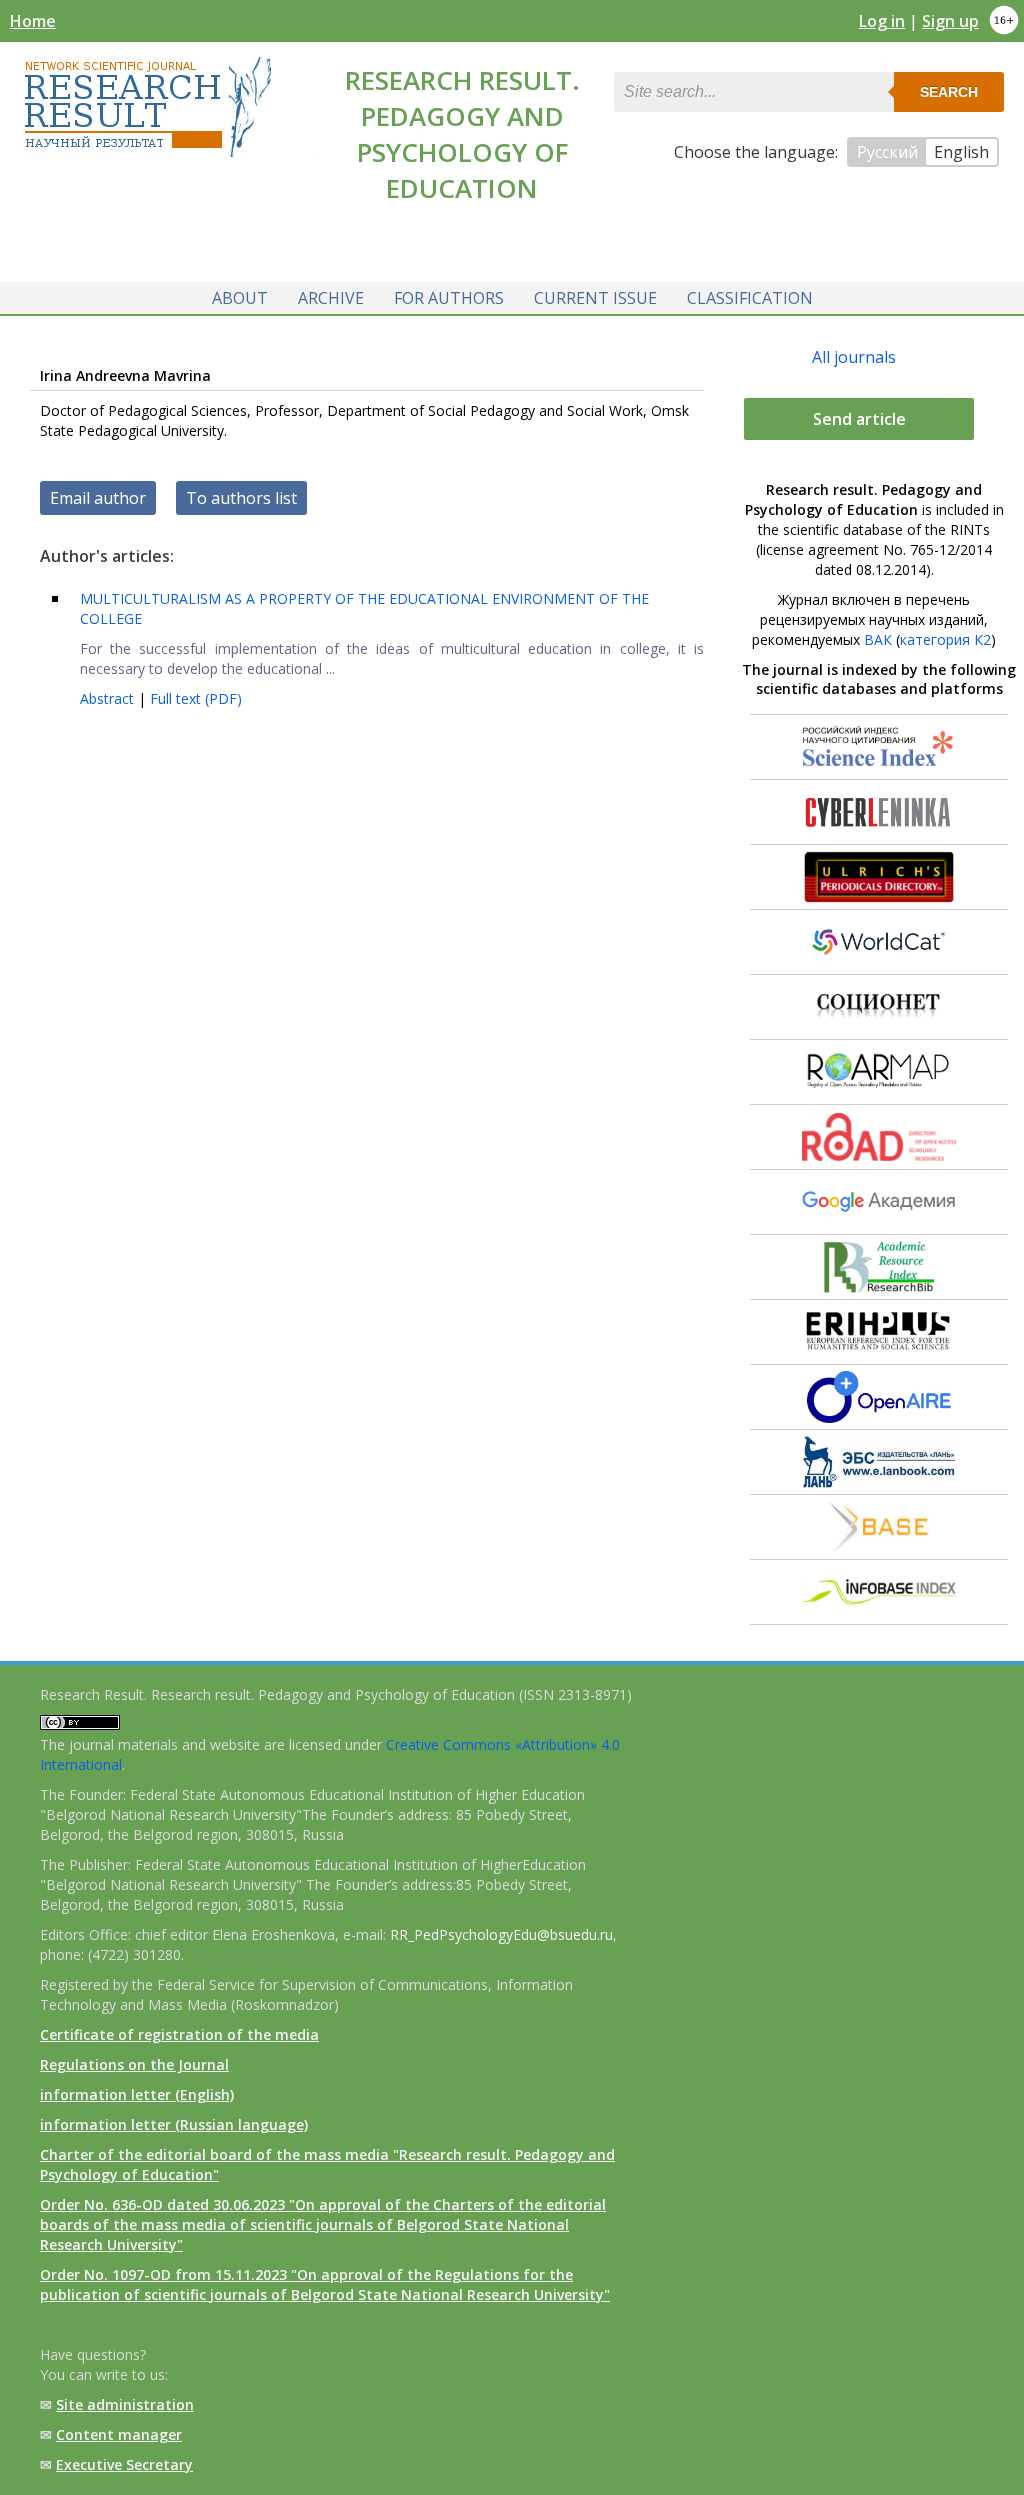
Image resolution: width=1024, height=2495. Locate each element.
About (240, 298)
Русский (887, 152)
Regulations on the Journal (134, 2064)
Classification (750, 298)
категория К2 (945, 639)
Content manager (119, 2434)
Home (33, 21)
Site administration (125, 2404)
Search (949, 92)
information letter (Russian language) (174, 2124)
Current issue (595, 298)
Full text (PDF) (196, 698)
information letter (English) (137, 2094)
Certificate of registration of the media (179, 2034)
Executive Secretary (124, 2464)
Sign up (950, 21)
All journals (854, 357)
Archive (331, 298)
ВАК (878, 639)
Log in (882, 21)
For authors (449, 298)
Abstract (109, 698)
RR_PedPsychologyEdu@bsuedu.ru (501, 1934)
